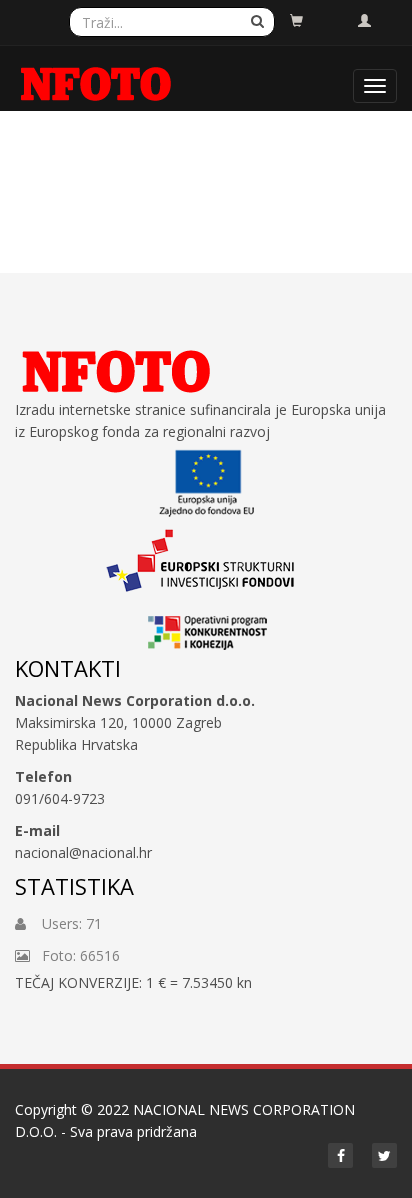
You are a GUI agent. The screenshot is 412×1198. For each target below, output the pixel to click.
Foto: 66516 (75, 955)
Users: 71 (64, 923)
